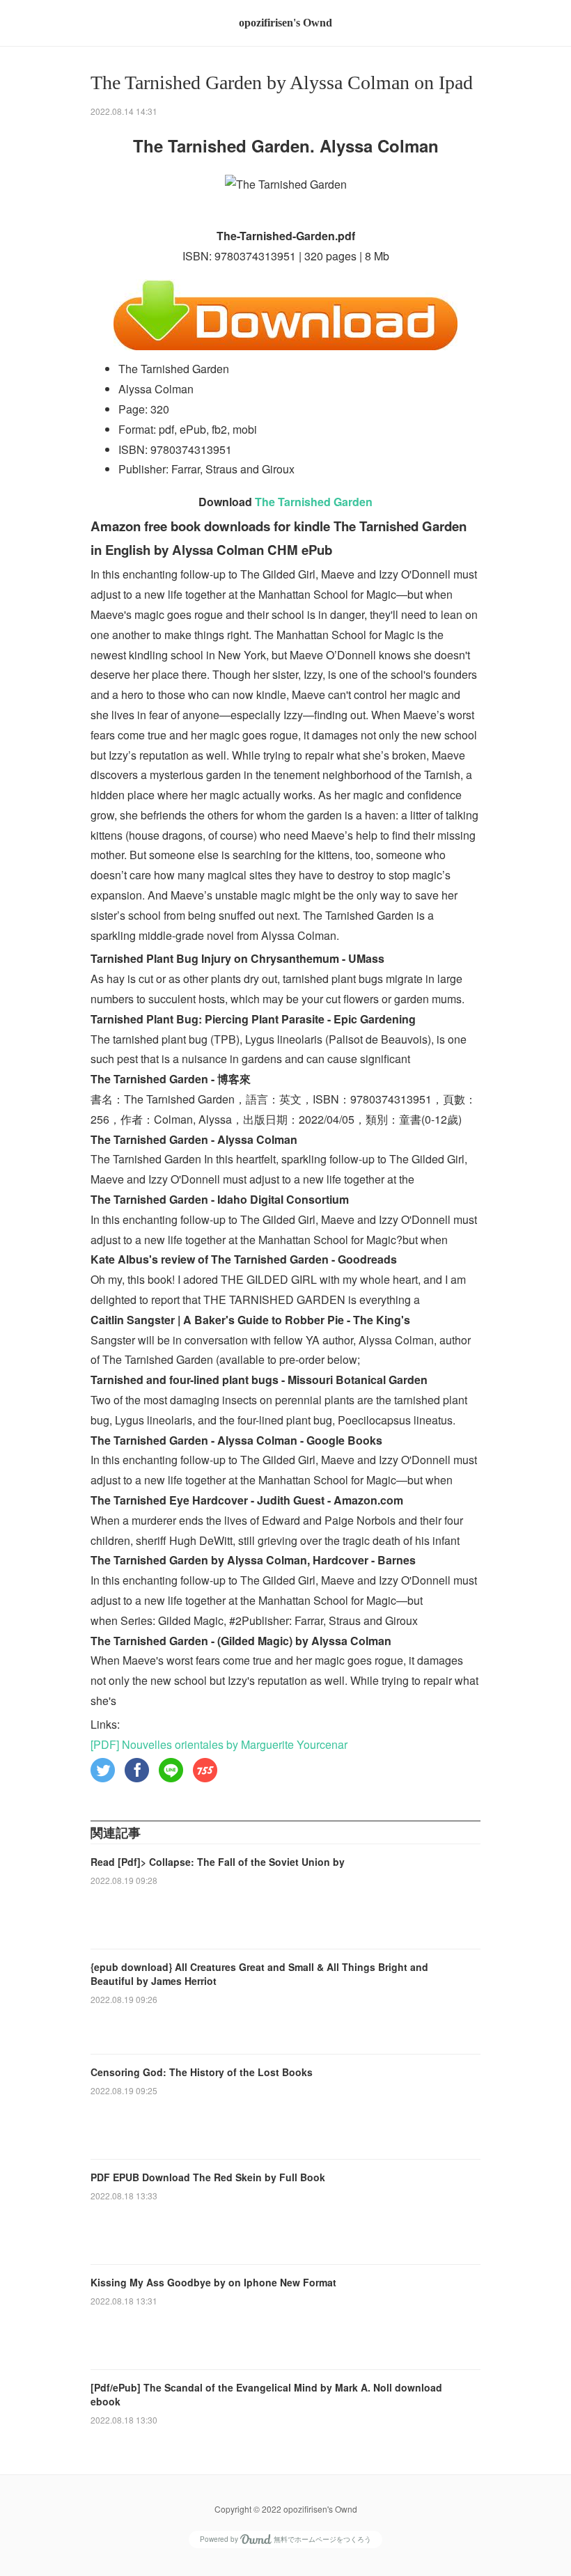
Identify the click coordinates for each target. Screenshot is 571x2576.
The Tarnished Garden (314, 502)
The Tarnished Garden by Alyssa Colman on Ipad (282, 83)
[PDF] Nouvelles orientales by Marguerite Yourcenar (219, 1744)
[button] (103, 1770)
